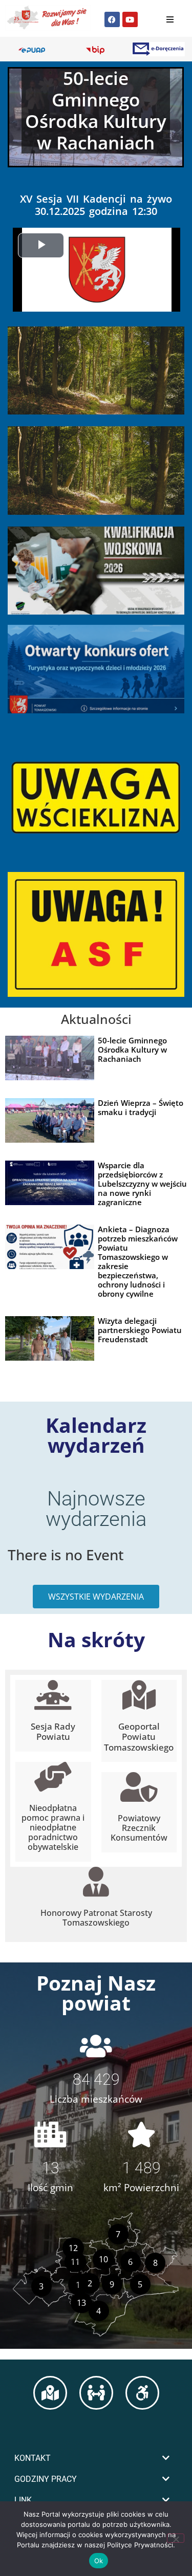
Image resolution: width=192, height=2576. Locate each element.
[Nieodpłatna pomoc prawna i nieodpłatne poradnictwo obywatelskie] (53, 1777)
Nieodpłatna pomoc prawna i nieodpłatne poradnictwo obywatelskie (53, 1828)
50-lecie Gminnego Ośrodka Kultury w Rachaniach (132, 1050)
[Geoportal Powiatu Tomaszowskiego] (139, 1695)
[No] (176, 2538)
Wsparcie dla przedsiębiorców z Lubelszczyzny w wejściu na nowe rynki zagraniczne (142, 1184)
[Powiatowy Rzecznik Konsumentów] (139, 1787)
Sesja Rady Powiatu (53, 1731)
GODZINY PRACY (46, 2479)
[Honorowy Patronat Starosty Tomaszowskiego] (96, 1882)
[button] (96, 2458)
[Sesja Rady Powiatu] (53, 1695)
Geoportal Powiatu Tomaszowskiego (139, 1737)
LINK (23, 2500)
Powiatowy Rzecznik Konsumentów (139, 1828)
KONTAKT (33, 2458)
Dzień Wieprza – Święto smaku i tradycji (141, 1107)
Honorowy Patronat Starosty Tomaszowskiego (96, 1918)
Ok (99, 2561)
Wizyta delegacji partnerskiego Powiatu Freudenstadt (140, 1330)
